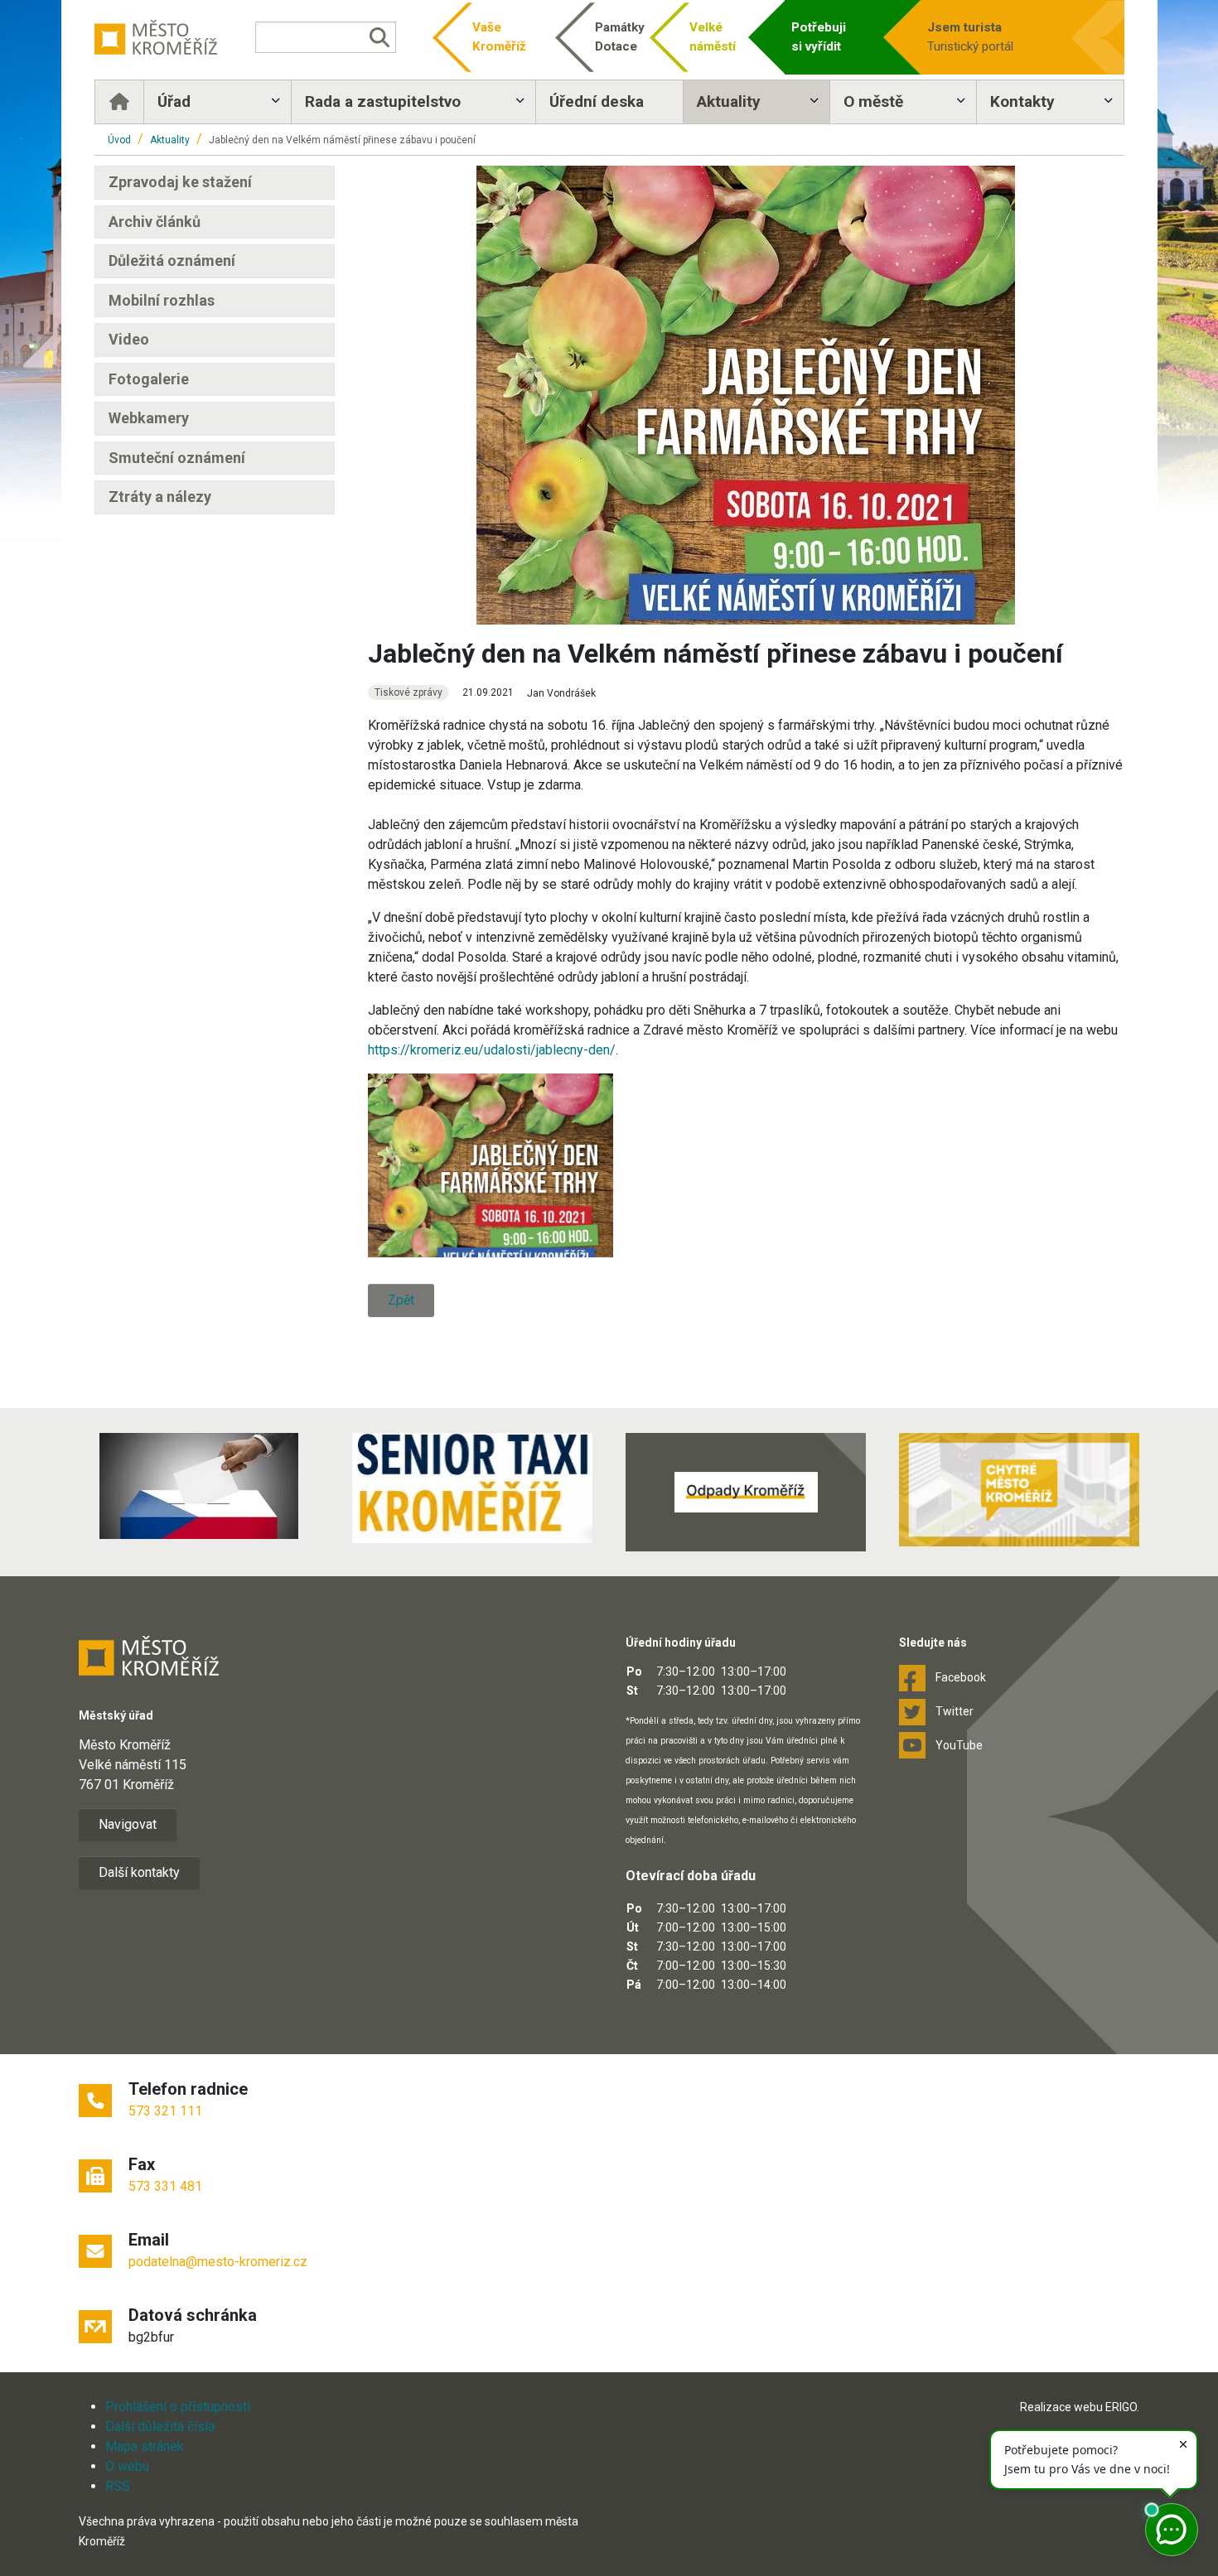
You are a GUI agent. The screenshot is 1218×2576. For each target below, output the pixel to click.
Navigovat (128, 1824)
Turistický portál (970, 37)
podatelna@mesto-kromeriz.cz (218, 2262)
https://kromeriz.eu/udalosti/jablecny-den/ (492, 1050)
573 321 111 (165, 2111)
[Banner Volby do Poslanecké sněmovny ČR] (199, 1486)
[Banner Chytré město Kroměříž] (1019, 1490)
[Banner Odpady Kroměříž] (746, 1492)
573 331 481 (165, 2186)
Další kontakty (139, 1872)
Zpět (401, 1300)
